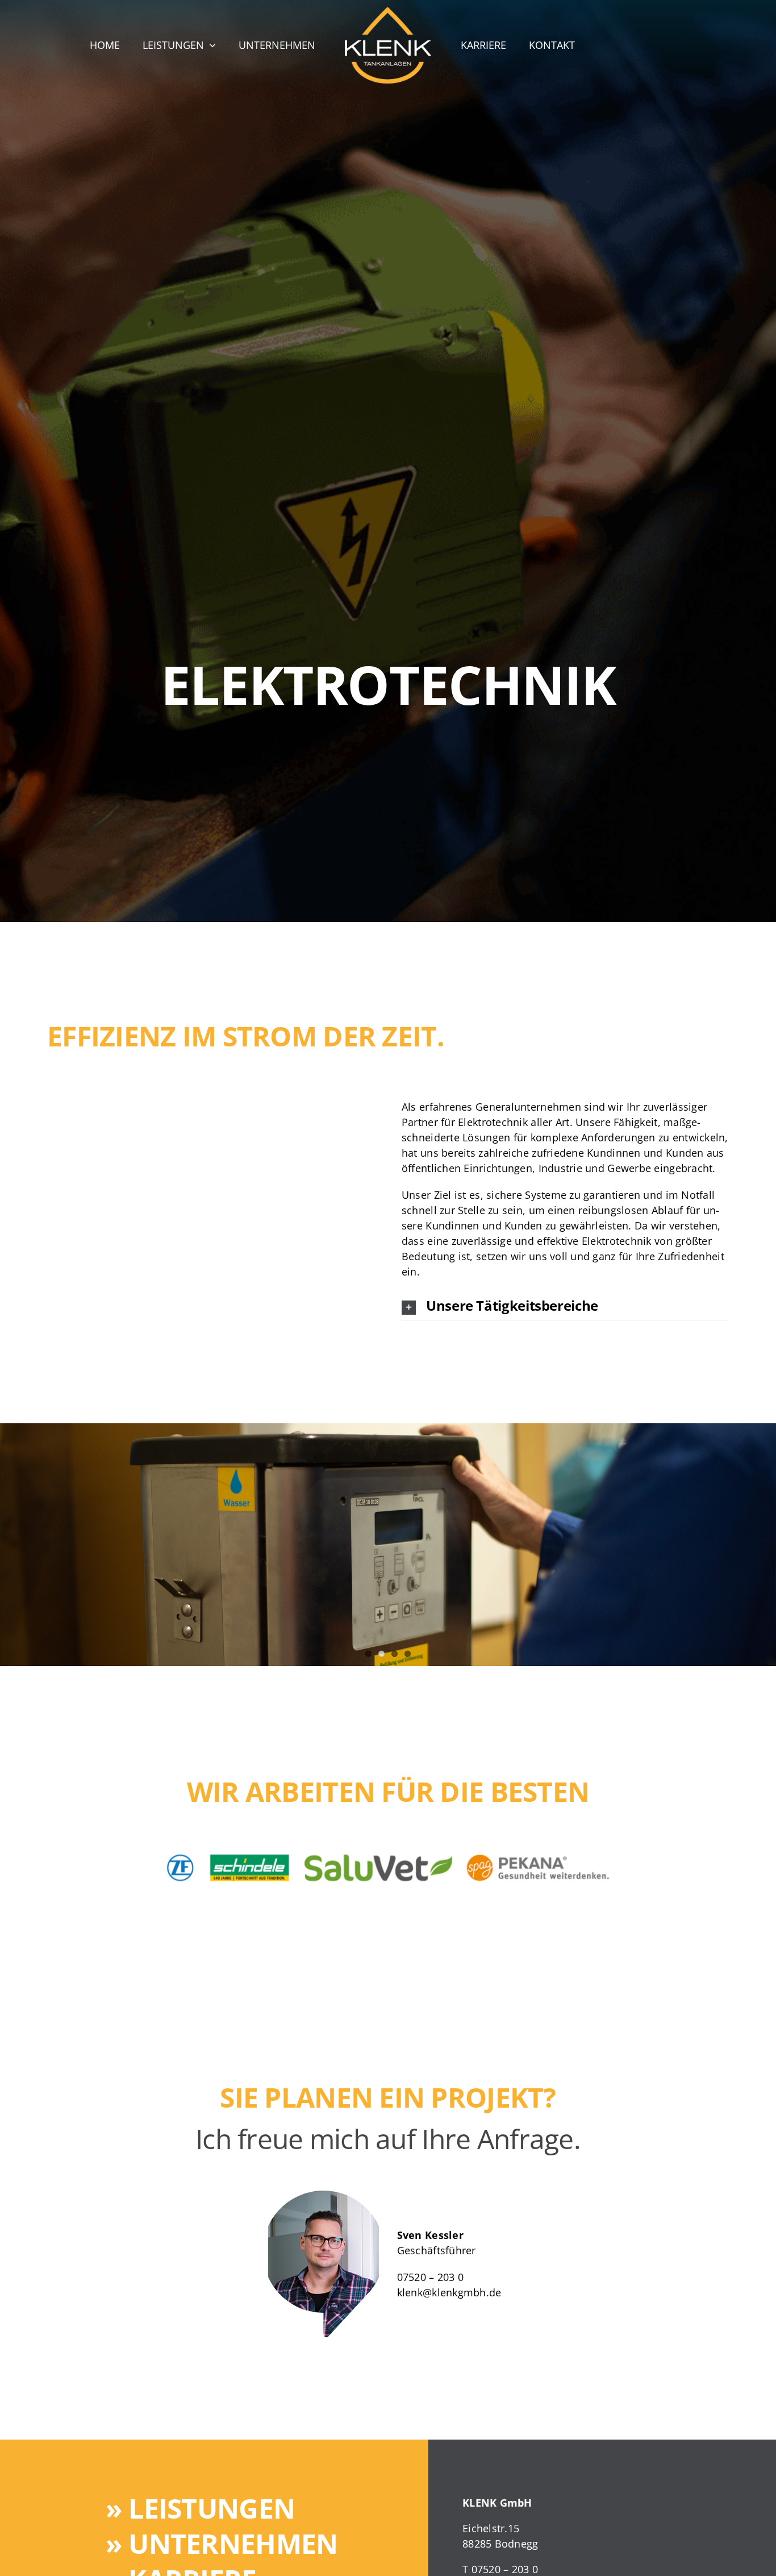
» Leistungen (200, 2508)
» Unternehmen (222, 2543)
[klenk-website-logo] (388, 12)
